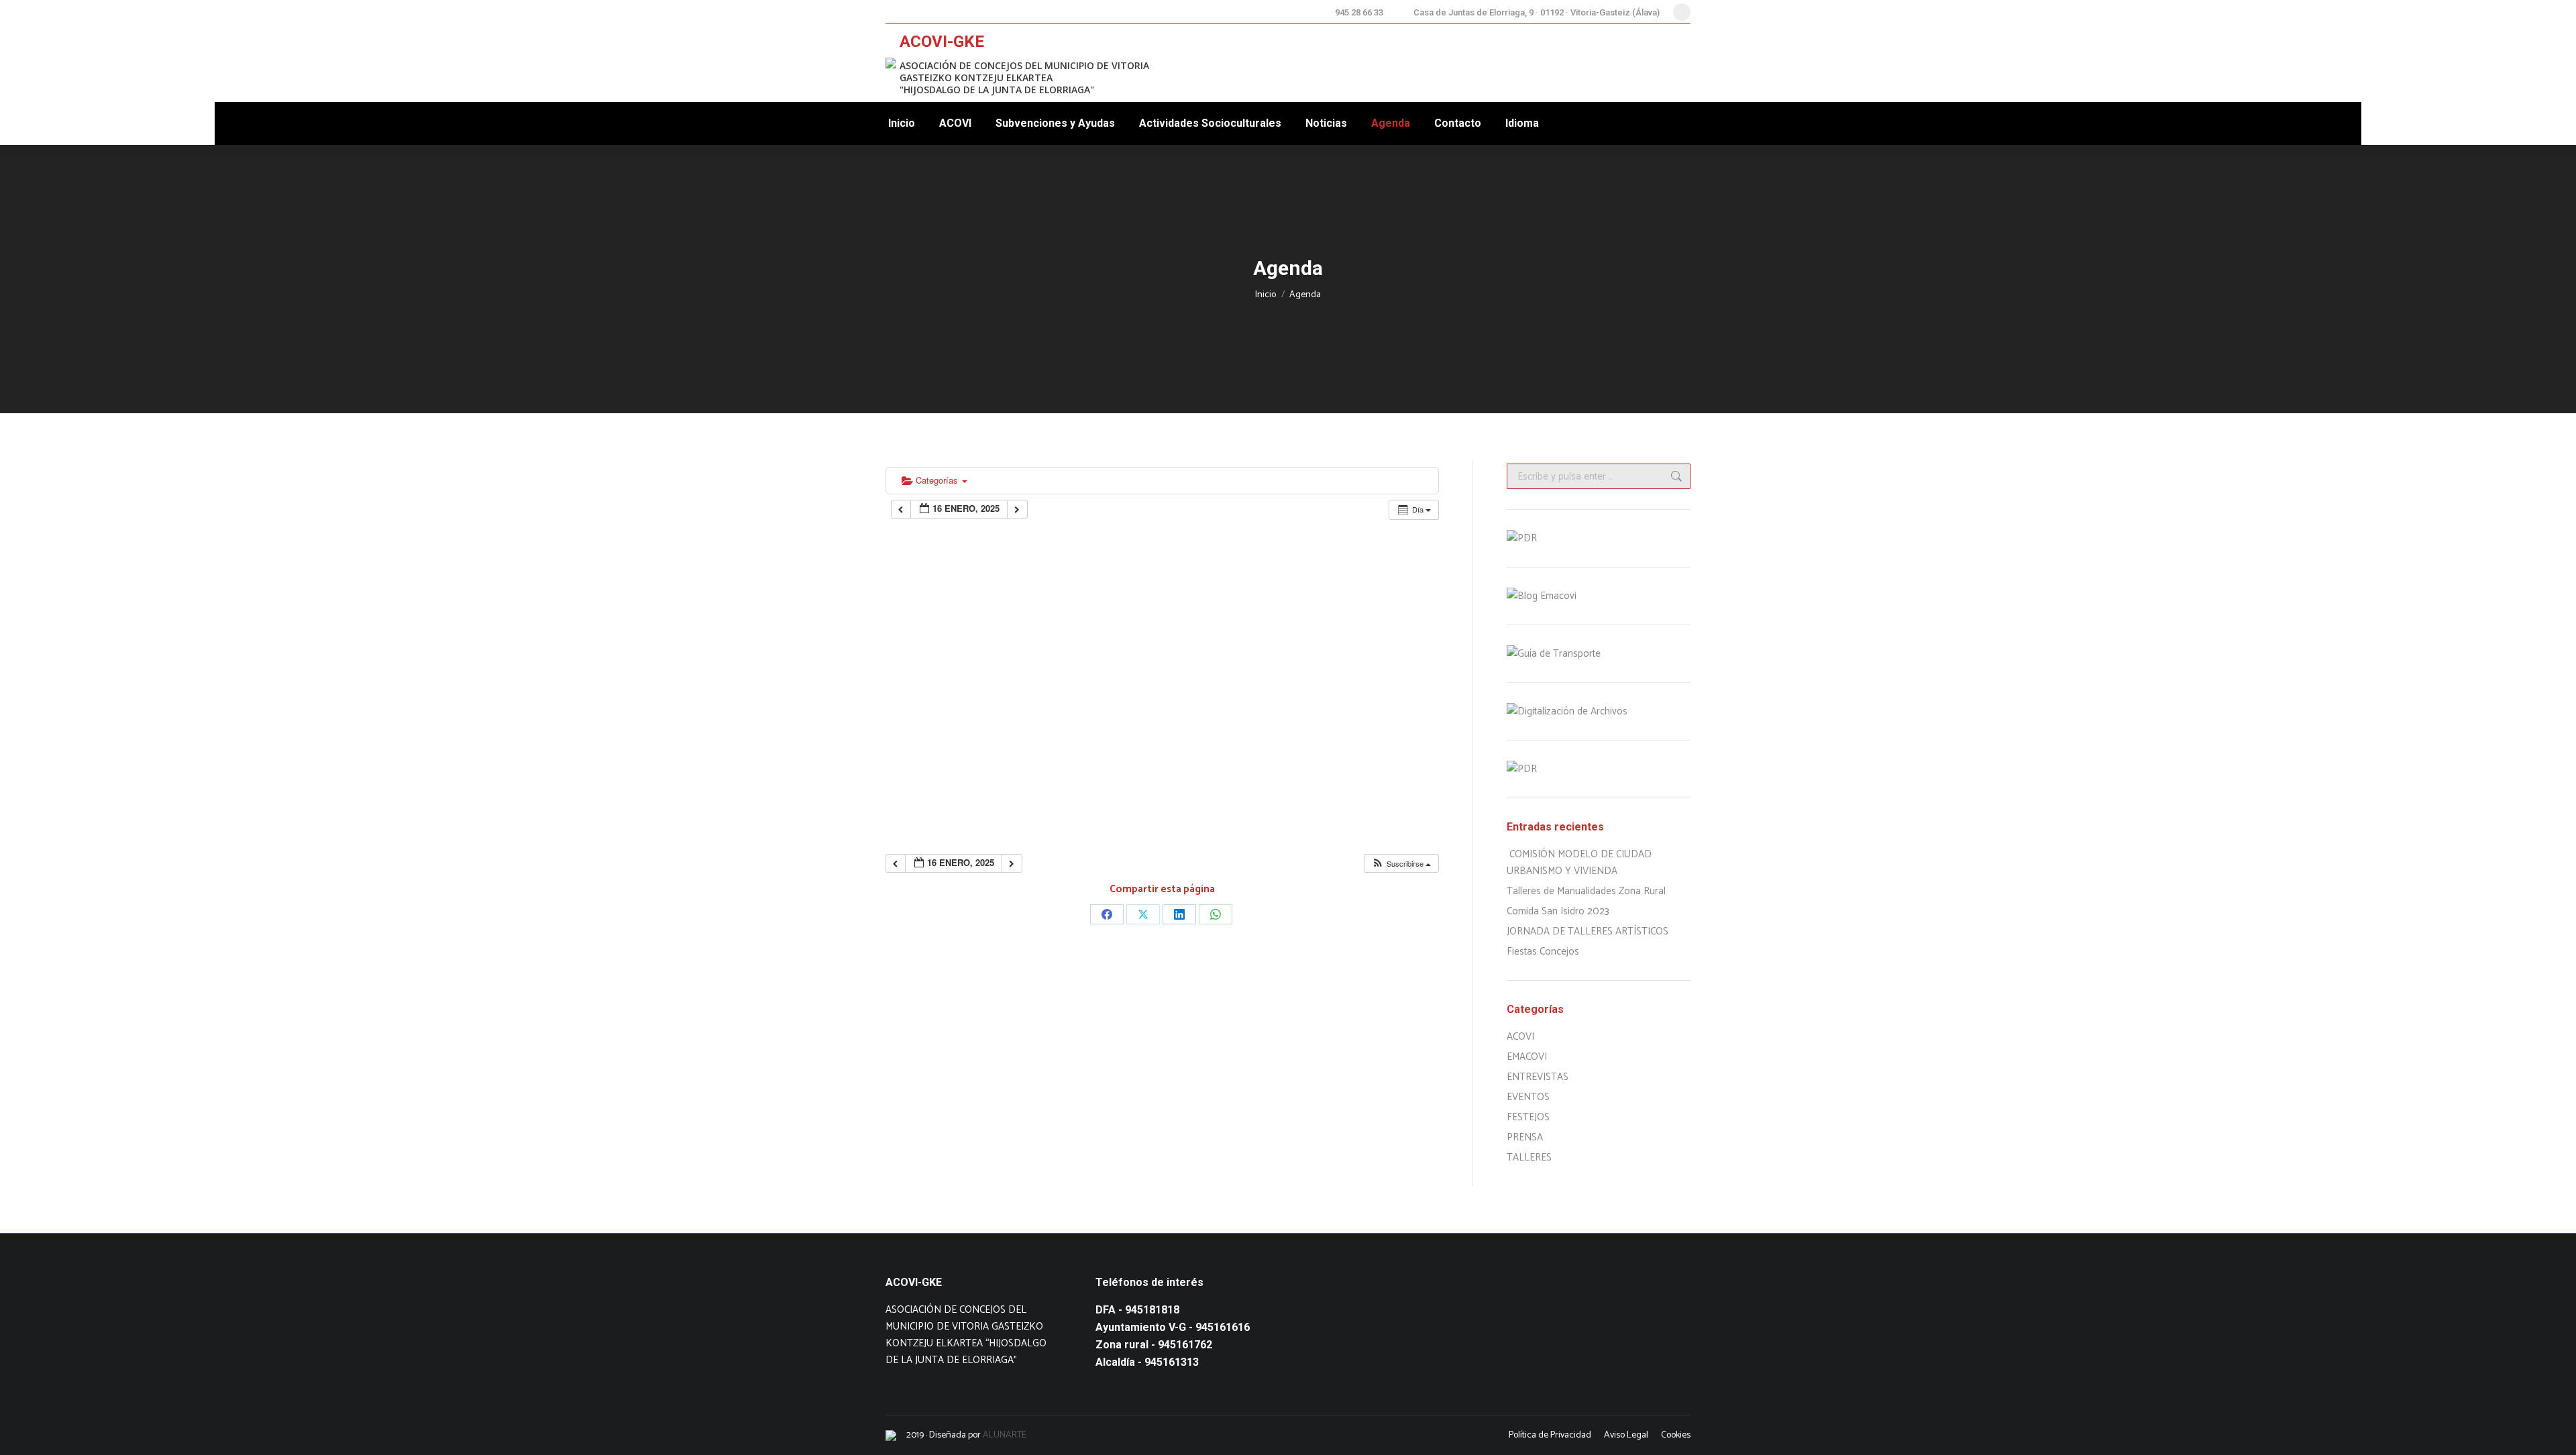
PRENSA (1525, 1137)
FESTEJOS (1528, 1117)
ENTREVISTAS (1538, 1077)
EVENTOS (1528, 1097)
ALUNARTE (1005, 1435)
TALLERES (1529, 1157)
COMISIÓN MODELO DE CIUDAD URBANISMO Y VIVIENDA (1579, 863)
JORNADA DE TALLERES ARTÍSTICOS (1588, 931)
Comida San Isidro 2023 (1558, 911)
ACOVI (1520, 1037)
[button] (1401, 864)
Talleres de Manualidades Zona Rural (1586, 891)
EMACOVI (1527, 1057)
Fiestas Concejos (1543, 952)
